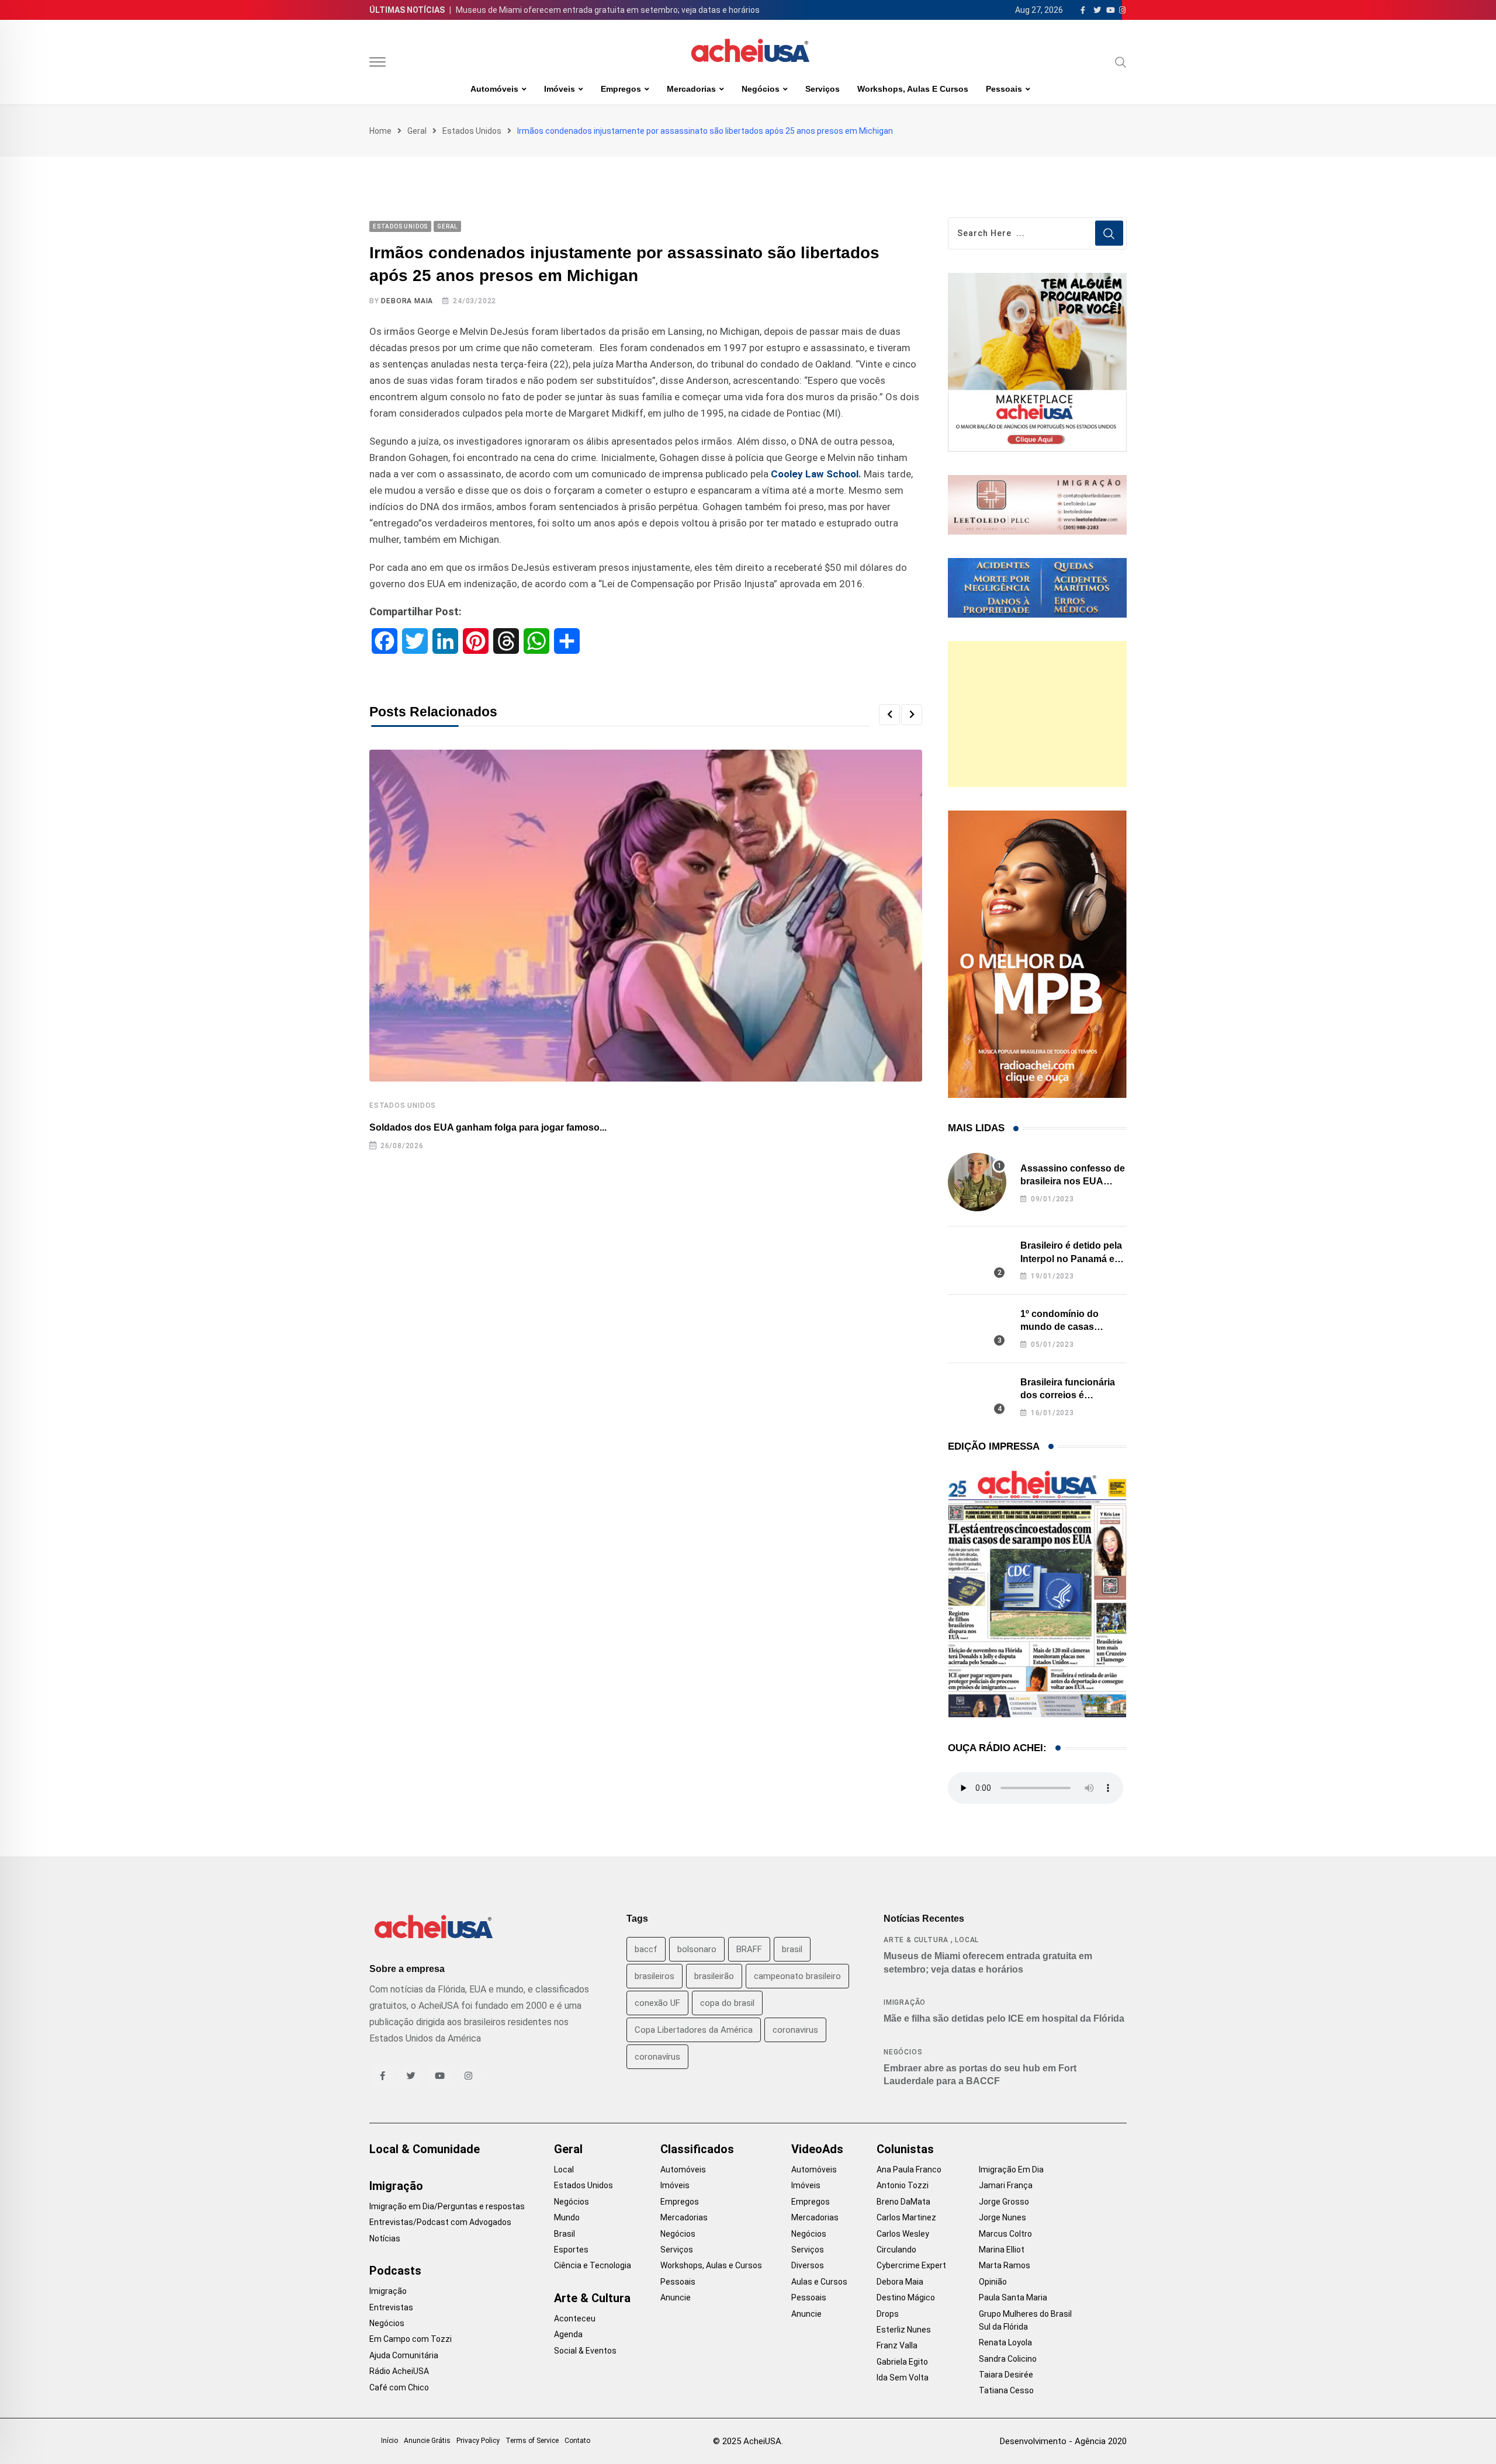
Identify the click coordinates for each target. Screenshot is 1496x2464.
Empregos (621, 89)
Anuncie (676, 2297)
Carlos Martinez (906, 2217)
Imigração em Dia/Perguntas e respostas (447, 2206)
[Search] (1121, 62)
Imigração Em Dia (1011, 2170)
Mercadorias (691, 89)
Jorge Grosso (1004, 2202)
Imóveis (560, 89)
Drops (888, 2314)
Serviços (823, 89)
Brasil (565, 2234)
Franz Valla (897, 2345)
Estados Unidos (472, 131)
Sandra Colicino (1008, 2359)
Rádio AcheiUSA (399, 2371)
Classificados (697, 2149)
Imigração (905, 2002)
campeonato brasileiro (797, 1976)
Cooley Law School (815, 474)
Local (967, 1940)
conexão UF (657, 2003)
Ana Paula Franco (909, 2170)
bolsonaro (697, 1949)
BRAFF (749, 1949)
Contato (577, 2441)
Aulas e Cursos (819, 2282)
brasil (792, 1949)
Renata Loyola (1005, 2342)
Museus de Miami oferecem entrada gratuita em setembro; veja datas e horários (608, 10)
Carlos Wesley (903, 2234)
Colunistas (905, 2149)
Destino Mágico (906, 2297)
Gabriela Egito (902, 2362)
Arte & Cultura (916, 1940)
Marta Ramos (1005, 2265)
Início (389, 2441)
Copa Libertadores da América (694, 2030)
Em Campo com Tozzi (411, 2339)
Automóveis (494, 89)
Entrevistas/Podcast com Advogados (440, 2222)
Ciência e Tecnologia (593, 2265)
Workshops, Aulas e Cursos (913, 89)
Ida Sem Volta (903, 2378)
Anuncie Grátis (427, 2441)
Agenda (568, 2334)
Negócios (761, 89)
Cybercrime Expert (911, 2265)
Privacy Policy (478, 2441)
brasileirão (714, 1976)
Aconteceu (575, 2319)
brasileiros (654, 1976)
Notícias (385, 2238)
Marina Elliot (1002, 2250)
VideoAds (817, 2149)
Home (380, 131)
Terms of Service (532, 2441)
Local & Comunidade (425, 2149)
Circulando (896, 2250)
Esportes (571, 2250)
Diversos (808, 2265)
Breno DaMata (903, 2202)
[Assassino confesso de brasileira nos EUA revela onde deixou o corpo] (977, 1182)
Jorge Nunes (1002, 2217)
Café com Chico (399, 2387)
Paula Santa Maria (1013, 2297)
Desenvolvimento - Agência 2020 (1063, 2441)
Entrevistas (391, 2307)
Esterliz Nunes (904, 2330)
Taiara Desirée (1006, 2375)
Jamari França (1006, 2185)
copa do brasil (727, 2003)
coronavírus (657, 2057)
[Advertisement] (1037, 714)
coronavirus (795, 2030)
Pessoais (1004, 89)
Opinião (993, 2282)
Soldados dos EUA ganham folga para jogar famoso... (488, 1127)
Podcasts (395, 2271)
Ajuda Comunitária (404, 2355)
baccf (646, 1949)
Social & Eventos (585, 2351)
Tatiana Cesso (1006, 2390)
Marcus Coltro (1005, 2234)
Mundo (567, 2217)
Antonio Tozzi (903, 2185)
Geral (417, 131)
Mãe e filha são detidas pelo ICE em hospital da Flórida (1004, 2018)
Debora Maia (407, 301)
